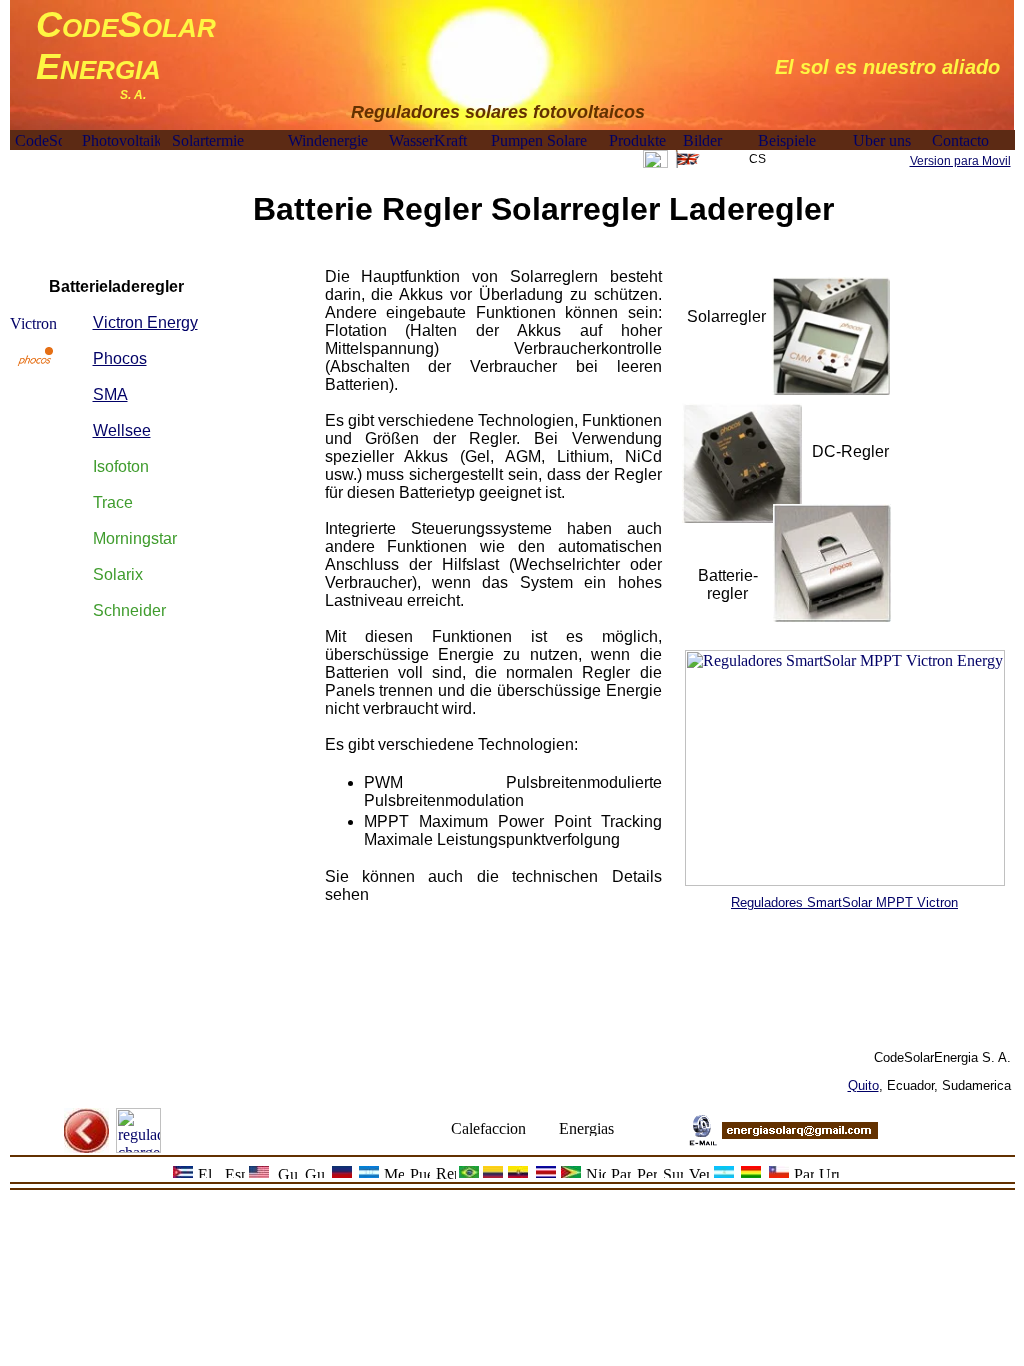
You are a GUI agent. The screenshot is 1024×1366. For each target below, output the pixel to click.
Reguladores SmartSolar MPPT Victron (844, 902)
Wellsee (122, 430)
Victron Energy (145, 322)
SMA (110, 394)
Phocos (120, 358)
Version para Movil (960, 161)
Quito (863, 1085)
